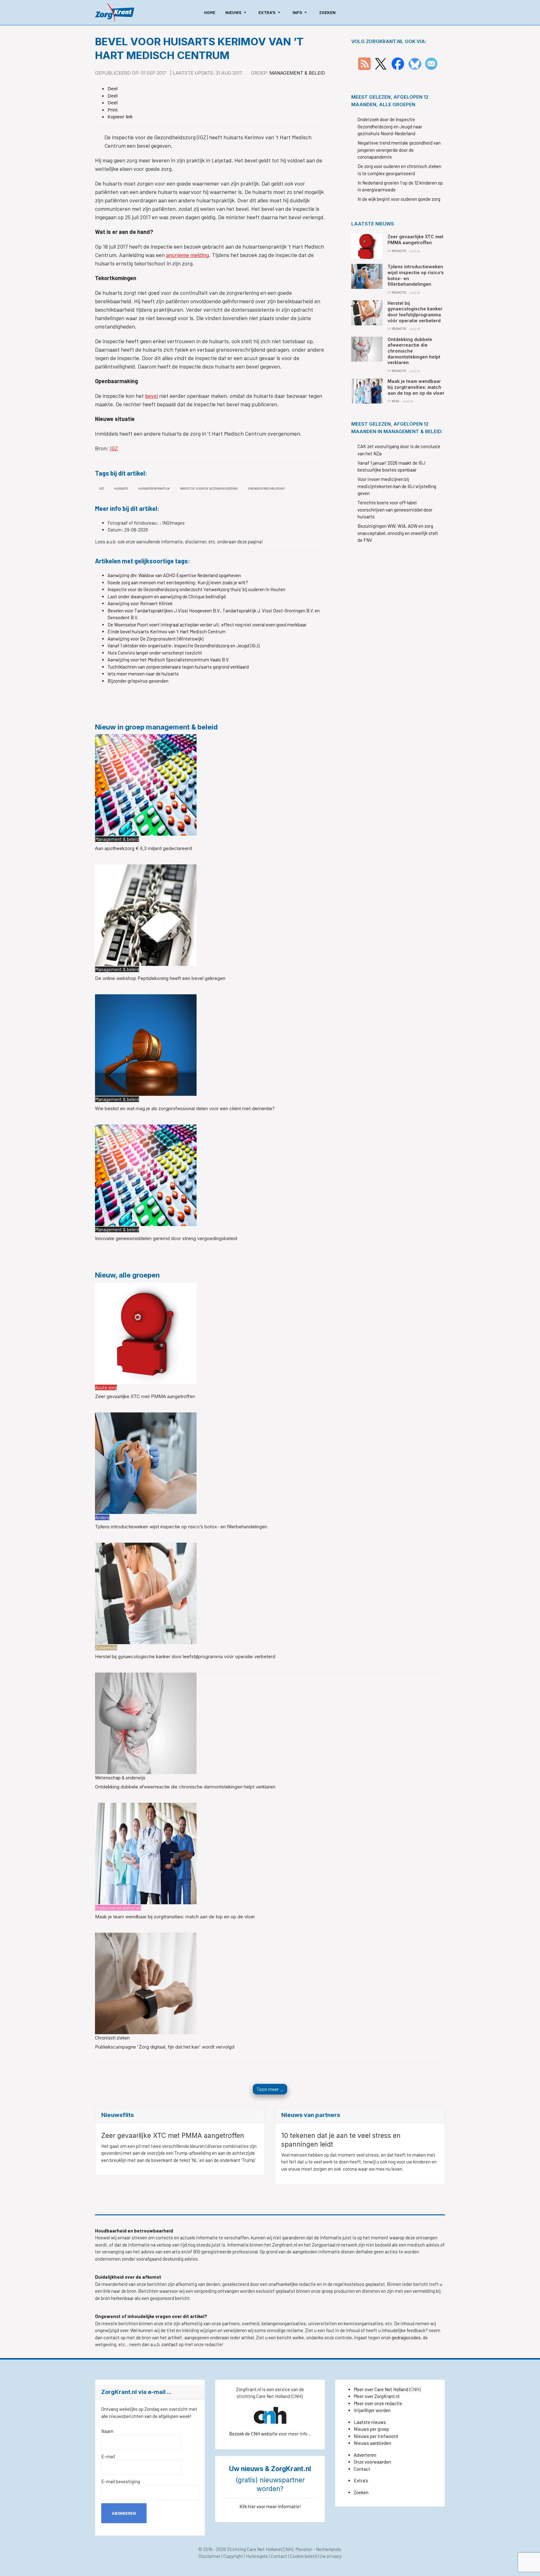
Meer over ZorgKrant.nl (377, 2396)
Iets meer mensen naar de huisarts (143, 674)
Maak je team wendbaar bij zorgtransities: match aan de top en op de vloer (175, 1917)
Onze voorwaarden (372, 2462)
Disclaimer (210, 2556)
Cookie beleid (303, 2556)
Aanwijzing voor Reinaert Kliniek (140, 603)
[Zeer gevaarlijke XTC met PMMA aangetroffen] (146, 1332)
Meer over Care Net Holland (381, 2389)
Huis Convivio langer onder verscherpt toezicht (155, 653)
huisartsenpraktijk (154, 488)
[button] (237, 12)
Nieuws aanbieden (372, 2443)
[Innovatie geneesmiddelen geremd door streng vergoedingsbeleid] (146, 1174)
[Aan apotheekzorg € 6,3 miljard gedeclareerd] (146, 784)
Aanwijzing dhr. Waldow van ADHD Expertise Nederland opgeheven (174, 575)
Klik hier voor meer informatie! (270, 2506)
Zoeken (361, 2492)
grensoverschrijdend (266, 488)
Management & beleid (297, 73)
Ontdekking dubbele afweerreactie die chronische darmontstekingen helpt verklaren (185, 1787)
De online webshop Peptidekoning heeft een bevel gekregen (160, 978)
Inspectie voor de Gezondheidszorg (209, 488)
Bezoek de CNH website (253, 2434)
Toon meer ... (270, 2089)
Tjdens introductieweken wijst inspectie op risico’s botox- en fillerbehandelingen (181, 1527)
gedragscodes (406, 2337)
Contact (362, 2469)
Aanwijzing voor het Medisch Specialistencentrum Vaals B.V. (168, 660)
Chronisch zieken (112, 2038)
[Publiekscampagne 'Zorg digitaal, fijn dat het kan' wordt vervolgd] (146, 1983)
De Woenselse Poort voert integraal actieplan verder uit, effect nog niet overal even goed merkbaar (207, 625)
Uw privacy (331, 2556)
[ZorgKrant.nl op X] (381, 63)
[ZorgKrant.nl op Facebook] (398, 63)
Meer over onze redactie (378, 2403)
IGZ (114, 448)
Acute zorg (106, 1387)
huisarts (121, 488)
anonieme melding (187, 255)
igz (101, 488)
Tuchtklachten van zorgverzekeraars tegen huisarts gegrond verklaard (178, 667)
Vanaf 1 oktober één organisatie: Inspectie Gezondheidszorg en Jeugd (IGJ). (184, 645)
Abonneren (124, 2513)
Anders (102, 1517)
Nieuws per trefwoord (376, 2436)
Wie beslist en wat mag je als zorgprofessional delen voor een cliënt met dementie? (185, 1108)
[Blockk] (115, 12)
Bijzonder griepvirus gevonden (138, 681)
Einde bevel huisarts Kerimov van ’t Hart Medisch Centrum (167, 631)
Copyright (233, 2556)
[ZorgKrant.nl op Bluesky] (416, 63)
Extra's (361, 2480)
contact (170, 2344)
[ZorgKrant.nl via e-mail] (431, 63)
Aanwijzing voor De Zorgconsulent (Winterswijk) (155, 639)
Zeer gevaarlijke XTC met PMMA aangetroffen (145, 1396)
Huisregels (257, 2556)
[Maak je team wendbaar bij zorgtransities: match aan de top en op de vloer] (146, 1853)
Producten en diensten (118, 1908)
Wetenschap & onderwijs (120, 1777)
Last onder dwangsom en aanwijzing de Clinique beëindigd (167, 596)
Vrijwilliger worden (372, 2410)
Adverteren (365, 2455)
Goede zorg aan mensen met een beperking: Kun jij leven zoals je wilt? (178, 582)
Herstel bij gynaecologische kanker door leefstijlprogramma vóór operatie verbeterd (185, 1656)
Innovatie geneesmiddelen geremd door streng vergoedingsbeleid (166, 1238)
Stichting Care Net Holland (254, 2549)
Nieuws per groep (371, 2429)
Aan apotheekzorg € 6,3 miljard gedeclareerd (143, 848)
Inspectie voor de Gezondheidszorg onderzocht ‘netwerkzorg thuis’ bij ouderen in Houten (196, 589)
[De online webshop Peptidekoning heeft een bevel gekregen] (146, 914)
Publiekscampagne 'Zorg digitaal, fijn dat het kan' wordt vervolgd (165, 2047)
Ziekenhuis (106, 1648)
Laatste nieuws (370, 2422)
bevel (151, 396)
